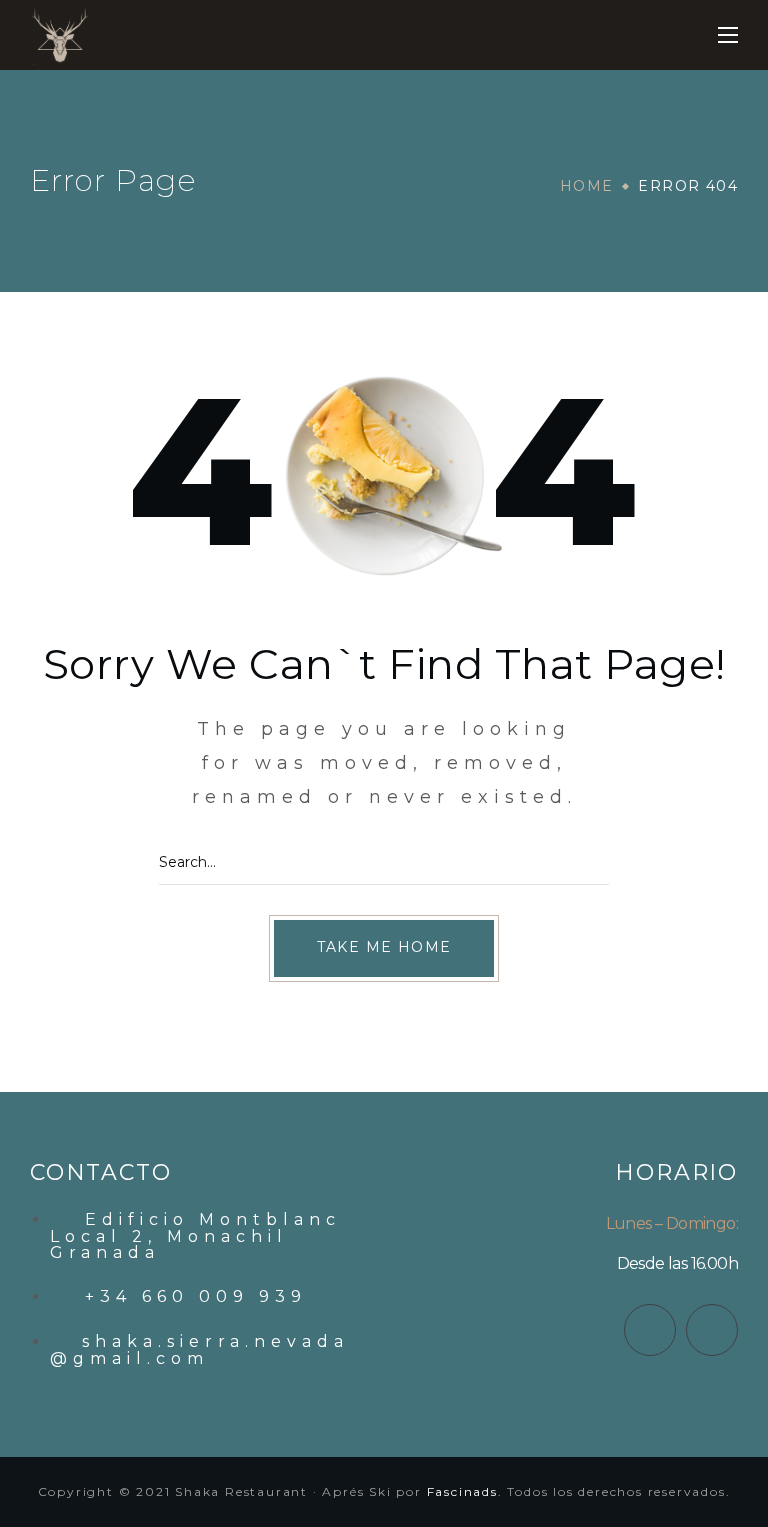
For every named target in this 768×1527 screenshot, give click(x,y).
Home (587, 186)
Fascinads (462, 1491)
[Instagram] (712, 1330)
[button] (384, 948)
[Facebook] (650, 1330)
